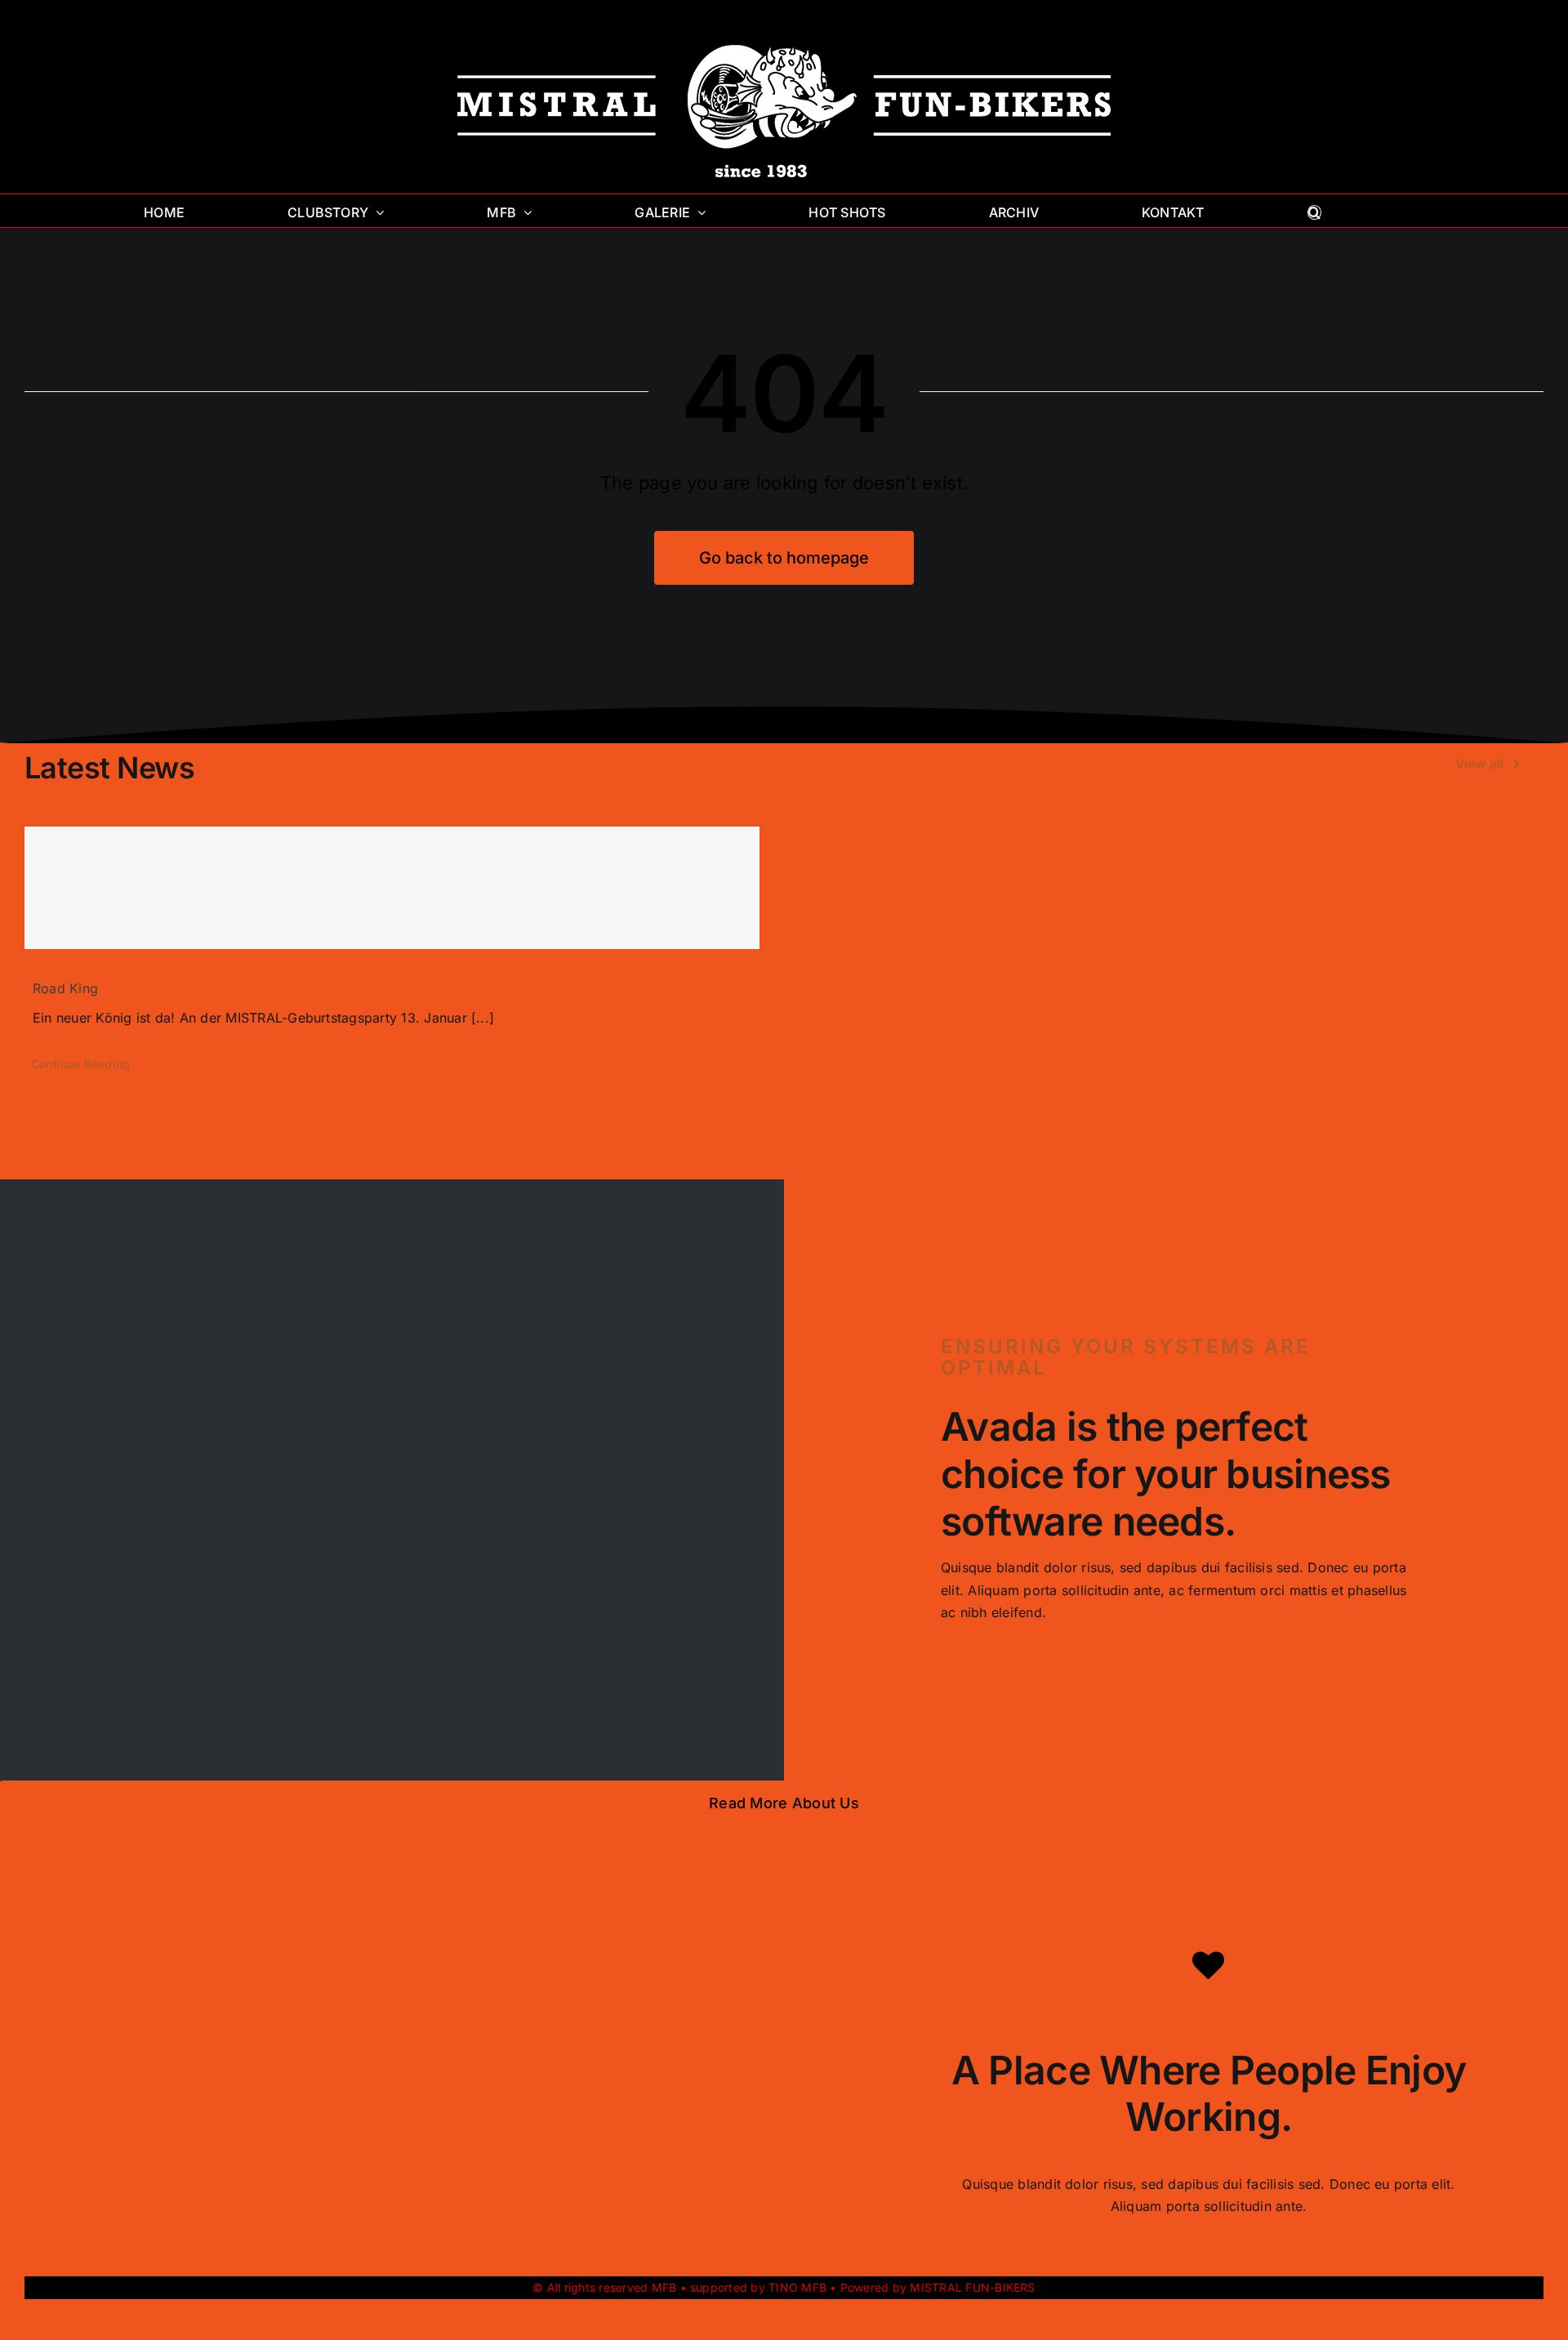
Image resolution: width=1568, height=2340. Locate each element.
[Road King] (392, 888)
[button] (1314, 211)
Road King (65, 988)
